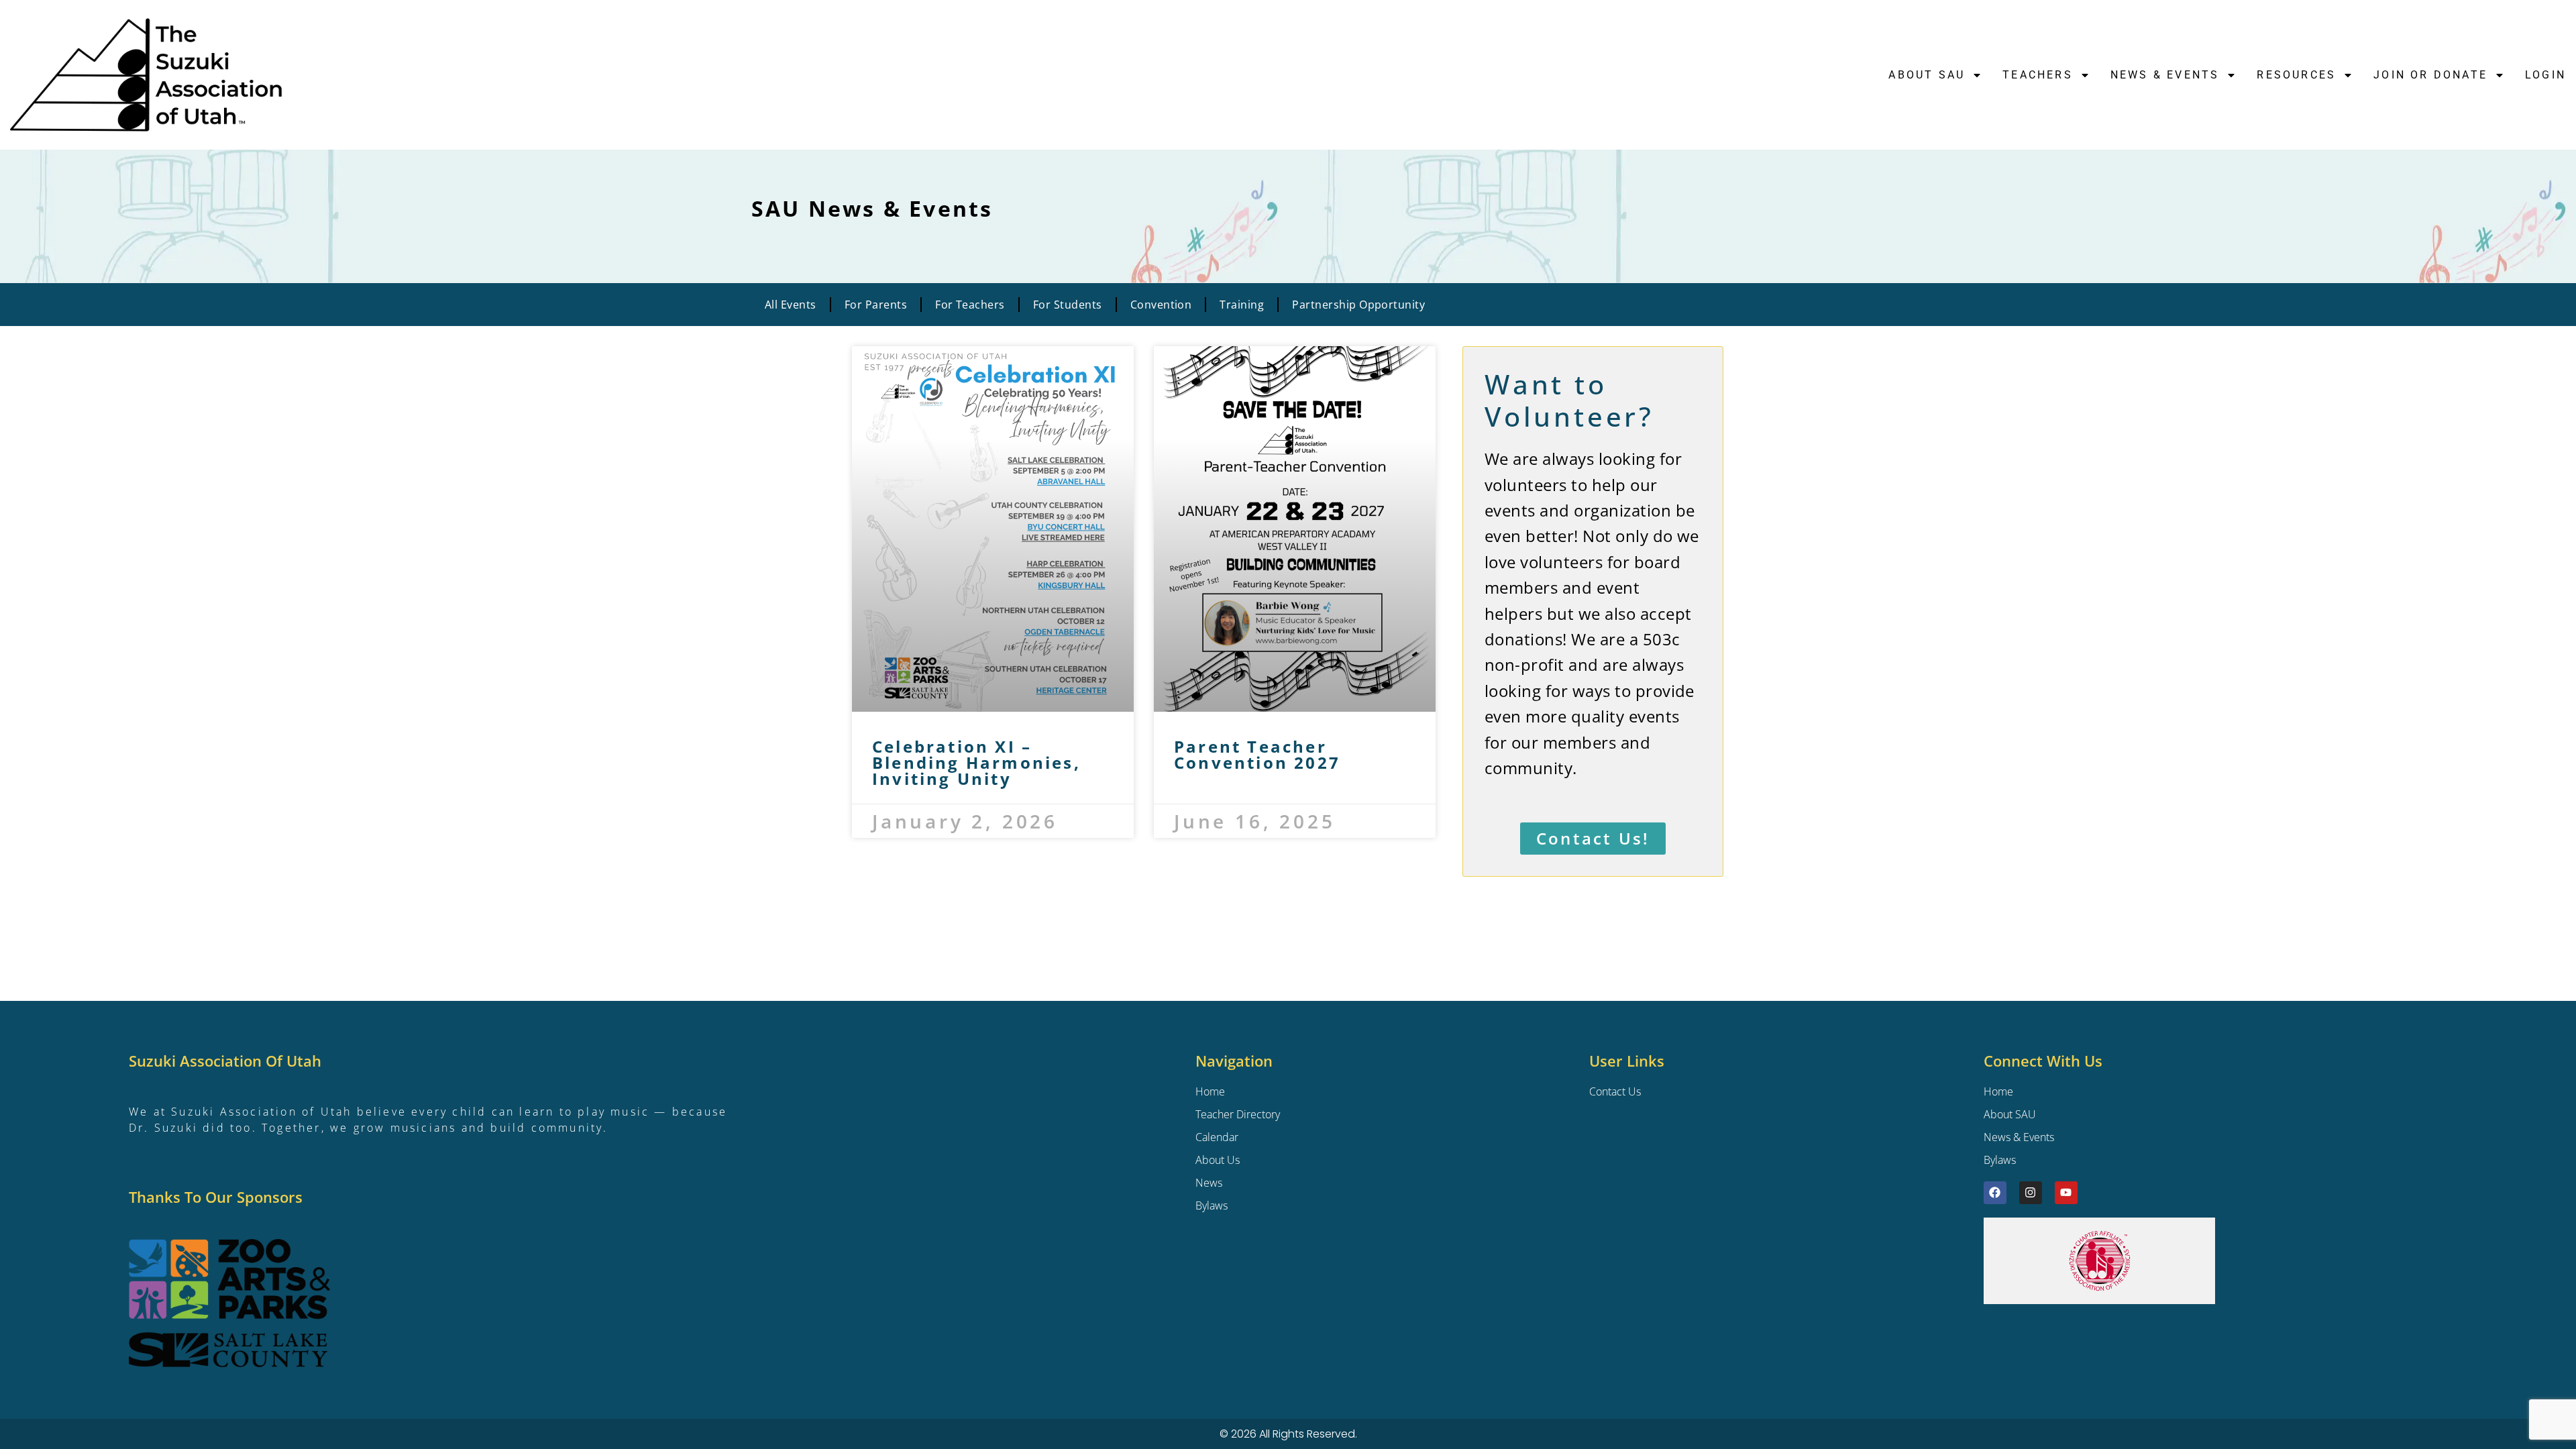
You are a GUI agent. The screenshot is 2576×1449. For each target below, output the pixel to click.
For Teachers (970, 305)
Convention (1161, 305)
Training (1242, 305)
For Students (1068, 305)
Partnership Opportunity (1358, 305)
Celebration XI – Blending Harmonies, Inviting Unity (976, 762)
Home (1998, 1091)
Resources (2296, 75)
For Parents (876, 305)
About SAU (1927, 75)
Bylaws (2000, 1160)
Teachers (2038, 75)
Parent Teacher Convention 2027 (1257, 754)
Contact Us (1615, 1091)
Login (2545, 75)
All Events (791, 305)
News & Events (2019, 1137)
